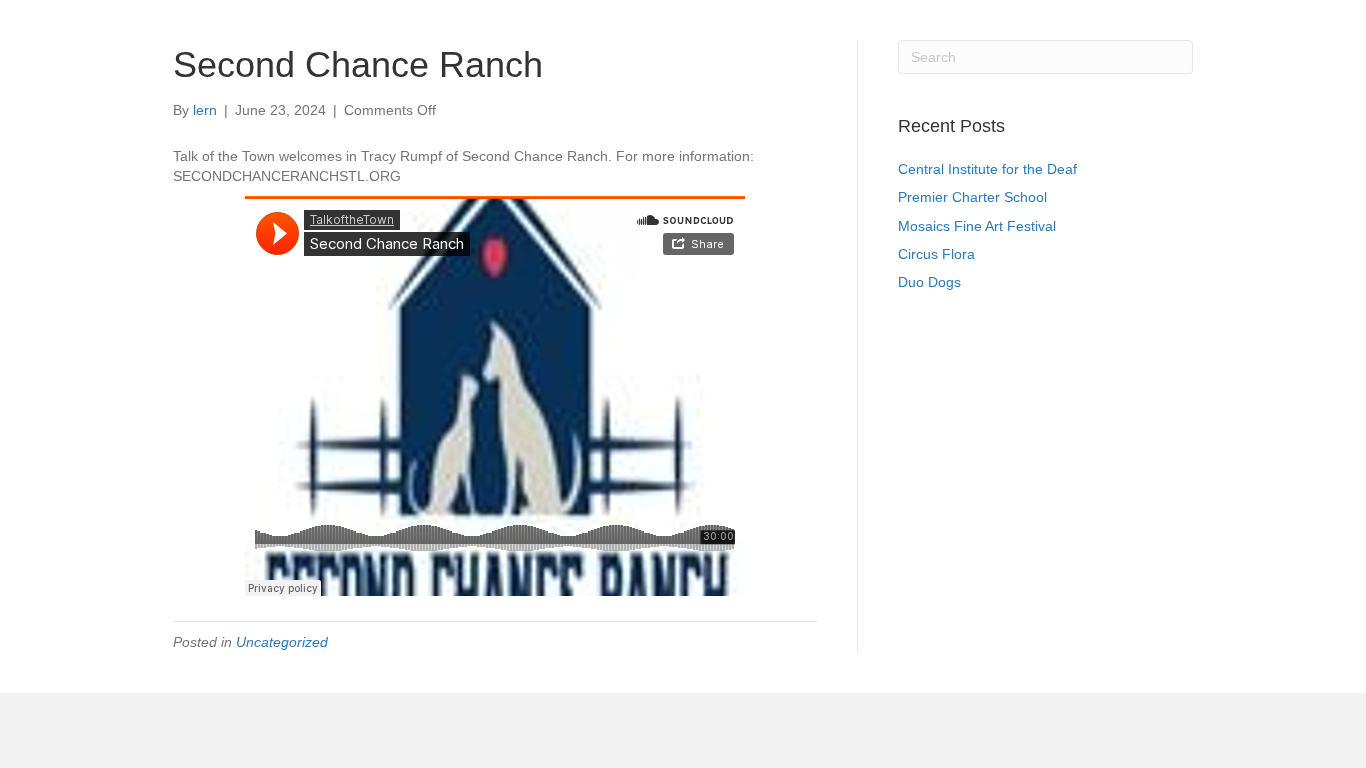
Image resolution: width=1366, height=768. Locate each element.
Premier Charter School (972, 197)
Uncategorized (282, 642)
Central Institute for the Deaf (987, 169)
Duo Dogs (929, 282)
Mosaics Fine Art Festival (977, 226)
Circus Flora (936, 254)
